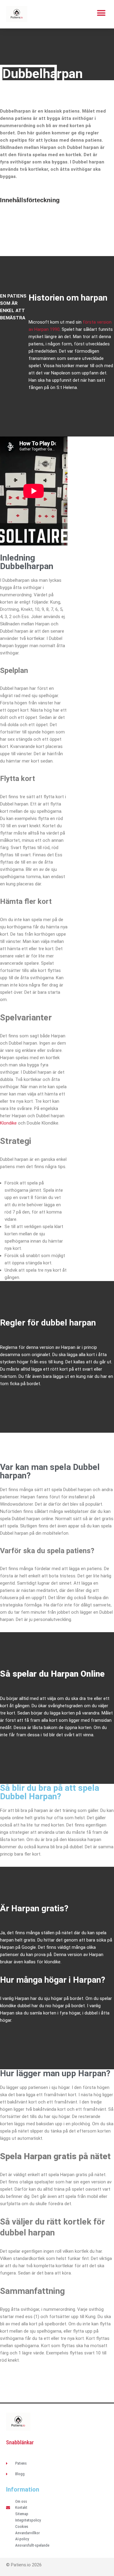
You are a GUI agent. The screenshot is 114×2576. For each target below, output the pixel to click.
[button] (101, 13)
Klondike (8, 1123)
